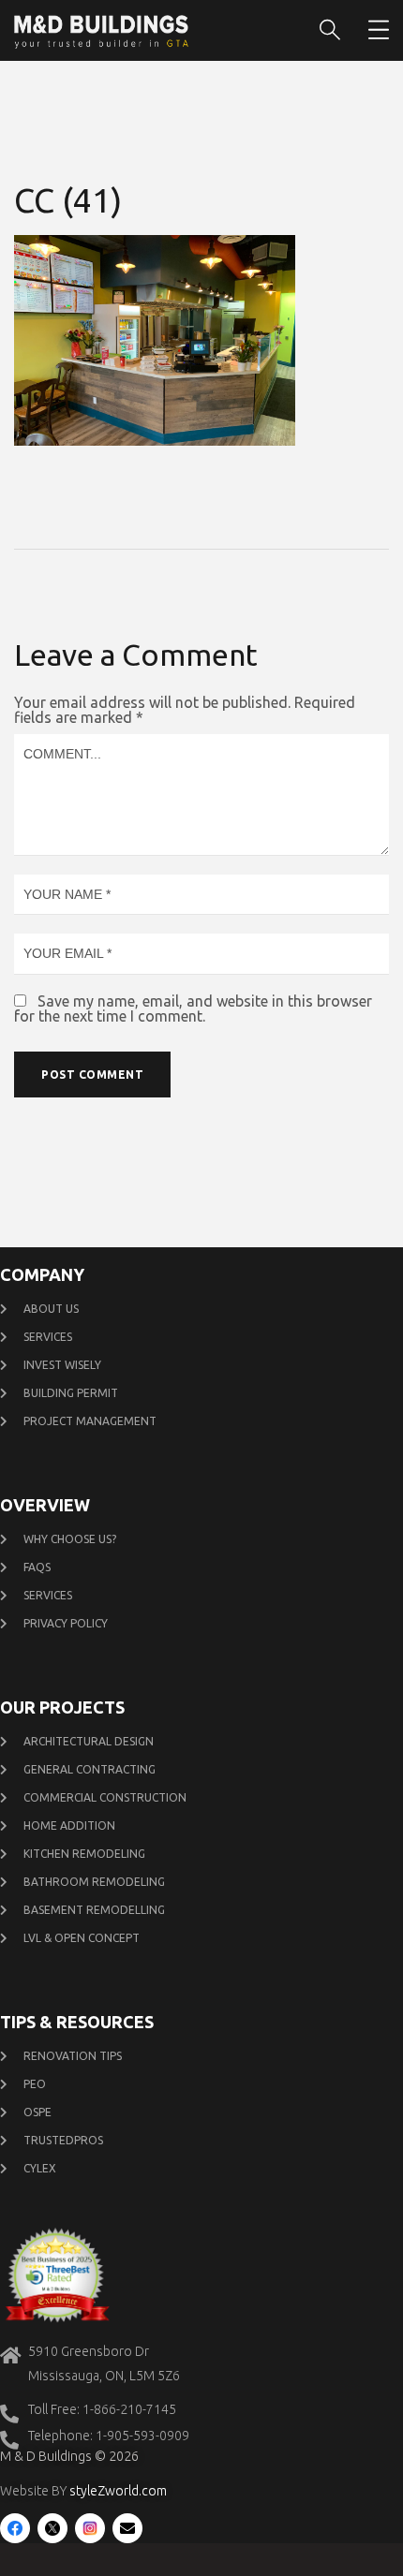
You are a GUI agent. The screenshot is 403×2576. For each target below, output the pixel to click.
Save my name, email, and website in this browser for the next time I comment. (193, 1008)
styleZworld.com (118, 2491)
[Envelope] (127, 2528)
